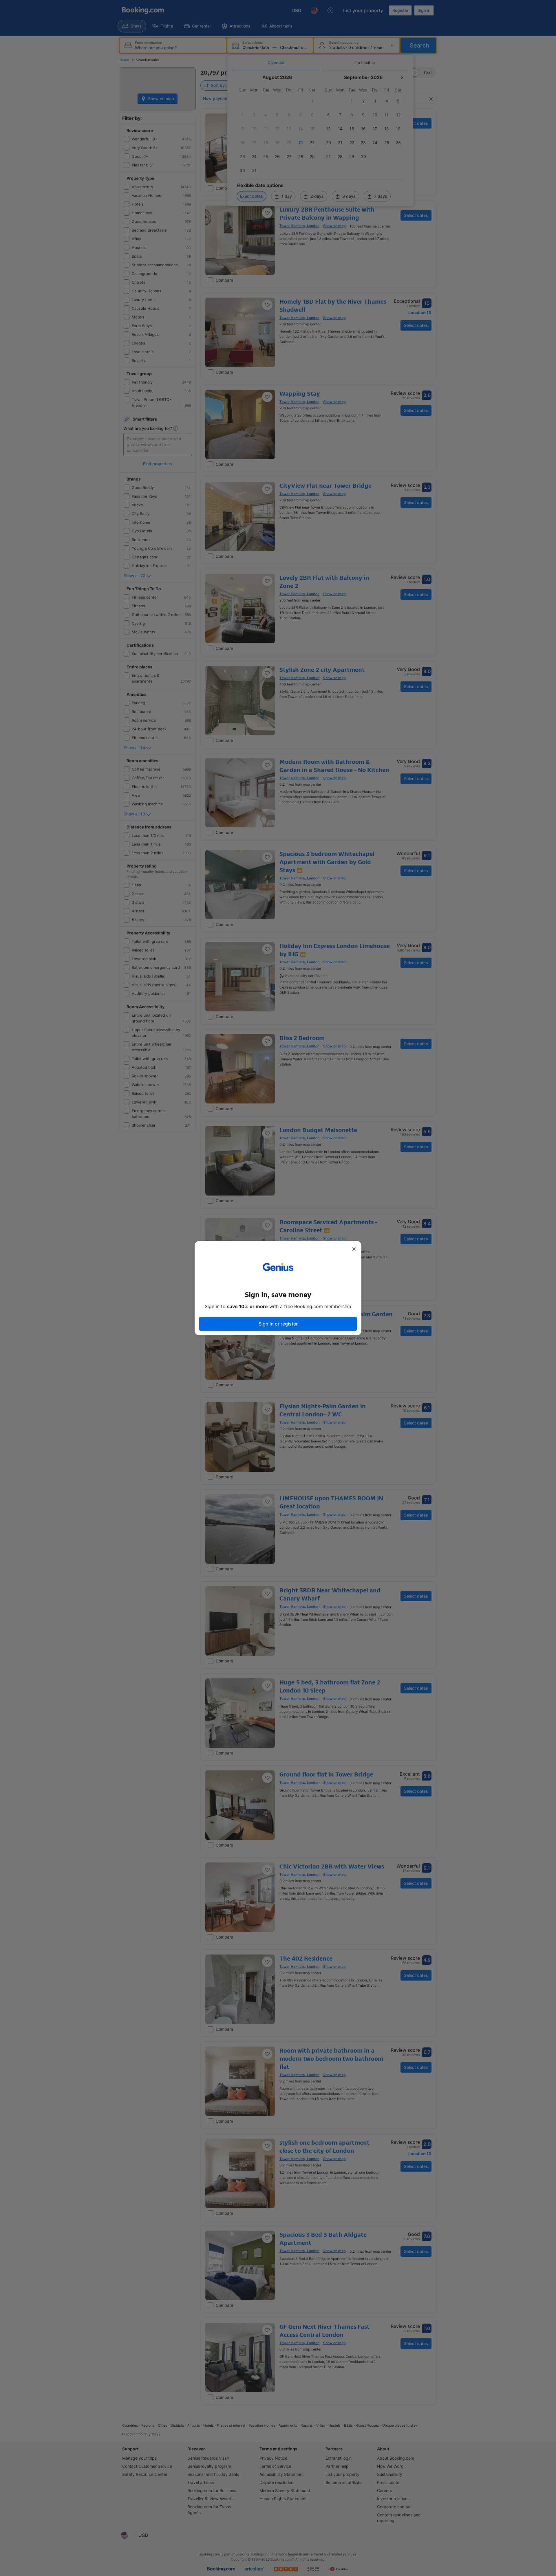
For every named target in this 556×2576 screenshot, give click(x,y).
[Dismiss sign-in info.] (354, 1249)
